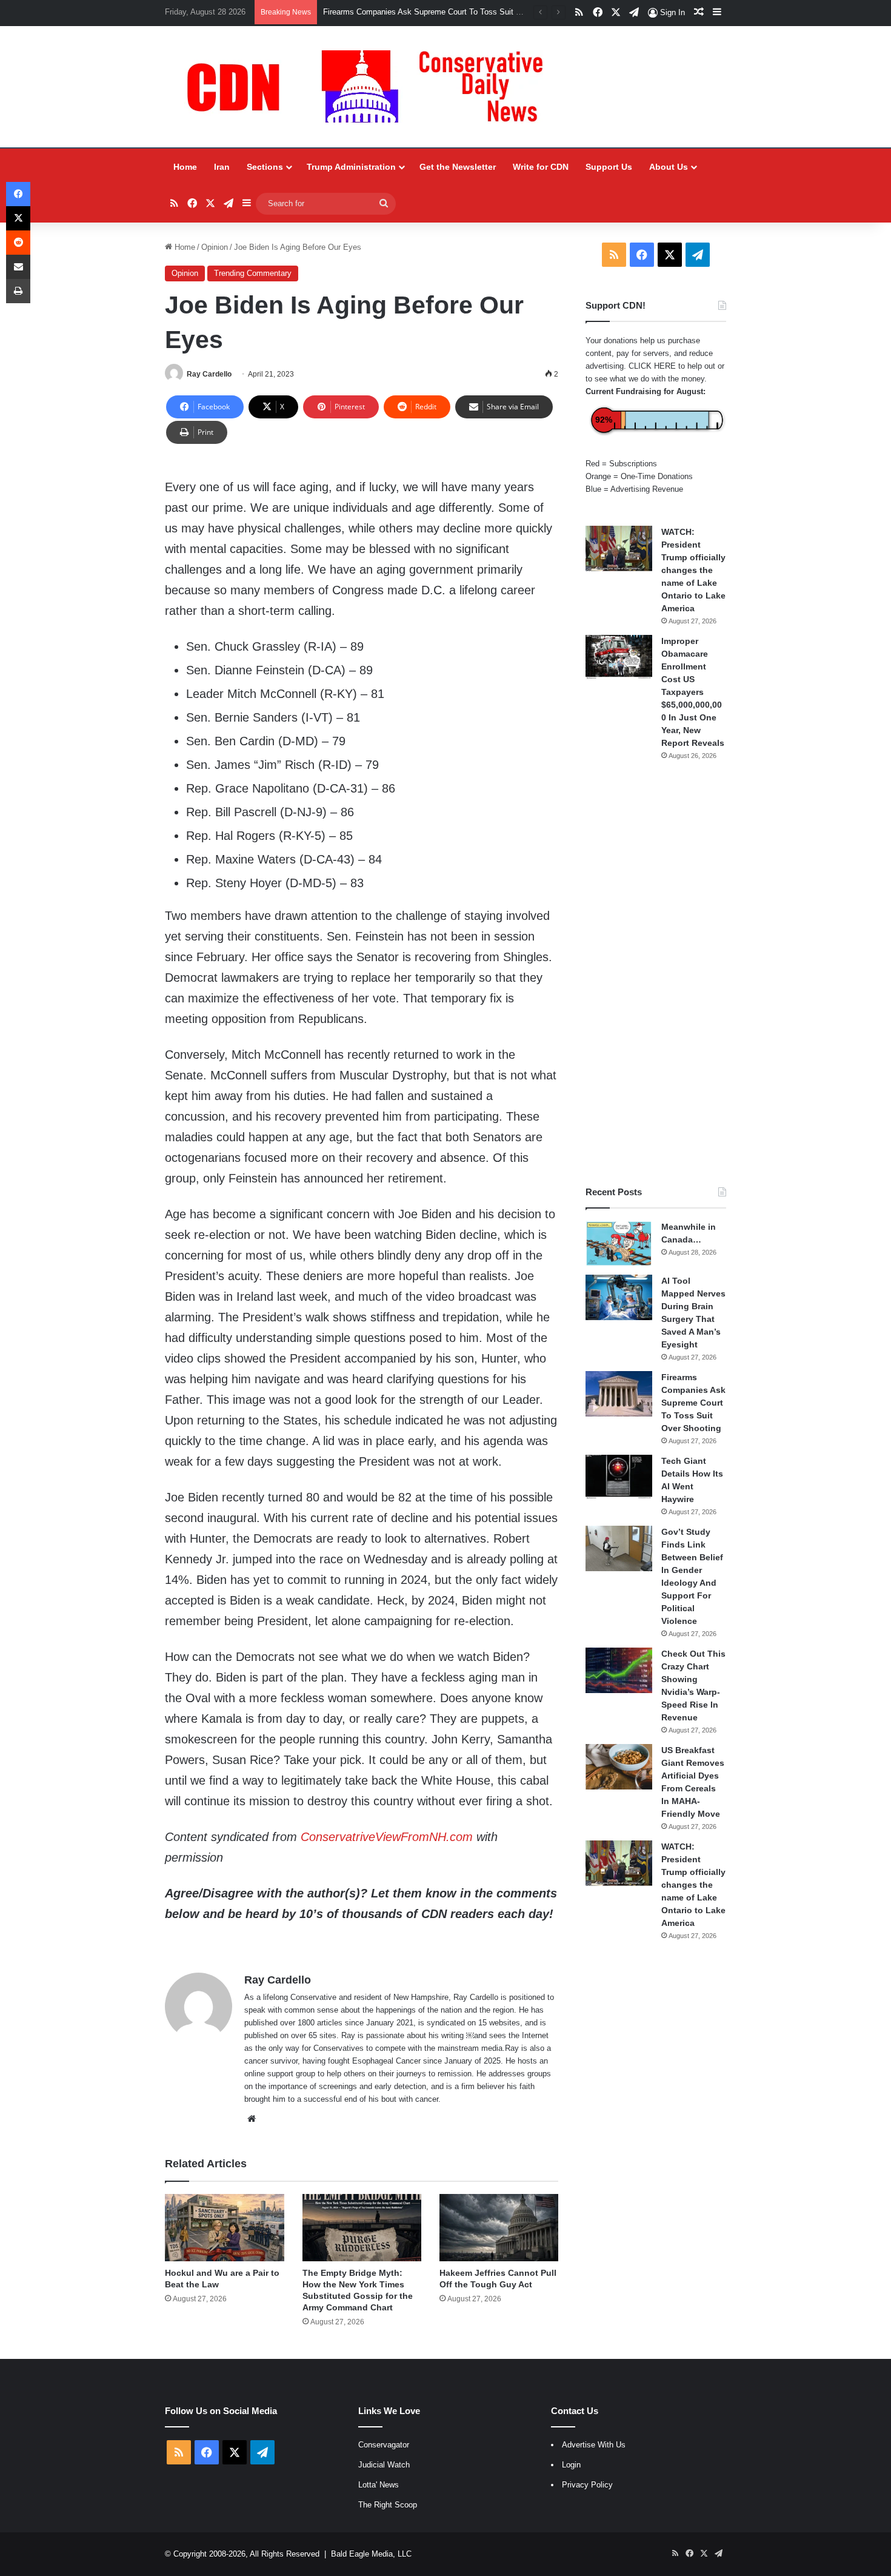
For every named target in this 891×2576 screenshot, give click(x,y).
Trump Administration (351, 167)
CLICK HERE (652, 366)
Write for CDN (541, 167)
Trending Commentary (253, 273)
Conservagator (384, 2445)
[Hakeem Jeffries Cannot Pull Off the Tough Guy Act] (499, 2228)
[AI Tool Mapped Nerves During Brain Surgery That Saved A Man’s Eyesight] (619, 1297)
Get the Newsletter (458, 167)
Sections (265, 167)
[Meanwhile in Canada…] (619, 1243)
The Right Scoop (388, 2505)
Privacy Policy (587, 2485)
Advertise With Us (594, 2445)
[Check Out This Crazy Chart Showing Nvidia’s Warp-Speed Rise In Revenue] (619, 1670)
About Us (669, 167)
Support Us (609, 167)
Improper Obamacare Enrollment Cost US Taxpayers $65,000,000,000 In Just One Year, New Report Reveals (693, 692)
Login (571, 2465)
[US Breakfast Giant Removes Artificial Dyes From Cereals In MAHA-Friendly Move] (619, 1767)
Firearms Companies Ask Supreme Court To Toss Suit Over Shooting (693, 1403)
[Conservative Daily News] (371, 87)
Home (185, 167)
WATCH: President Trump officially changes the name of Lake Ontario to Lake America (693, 570)
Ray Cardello (209, 374)
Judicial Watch (384, 2465)
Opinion (215, 247)
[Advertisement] (656, 973)
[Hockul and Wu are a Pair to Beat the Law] (224, 2228)
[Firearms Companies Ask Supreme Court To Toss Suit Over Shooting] (619, 1394)
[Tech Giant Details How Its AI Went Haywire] (619, 1478)
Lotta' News (379, 2485)
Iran (222, 167)
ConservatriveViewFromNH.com (387, 1837)
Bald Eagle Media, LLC (371, 2554)
